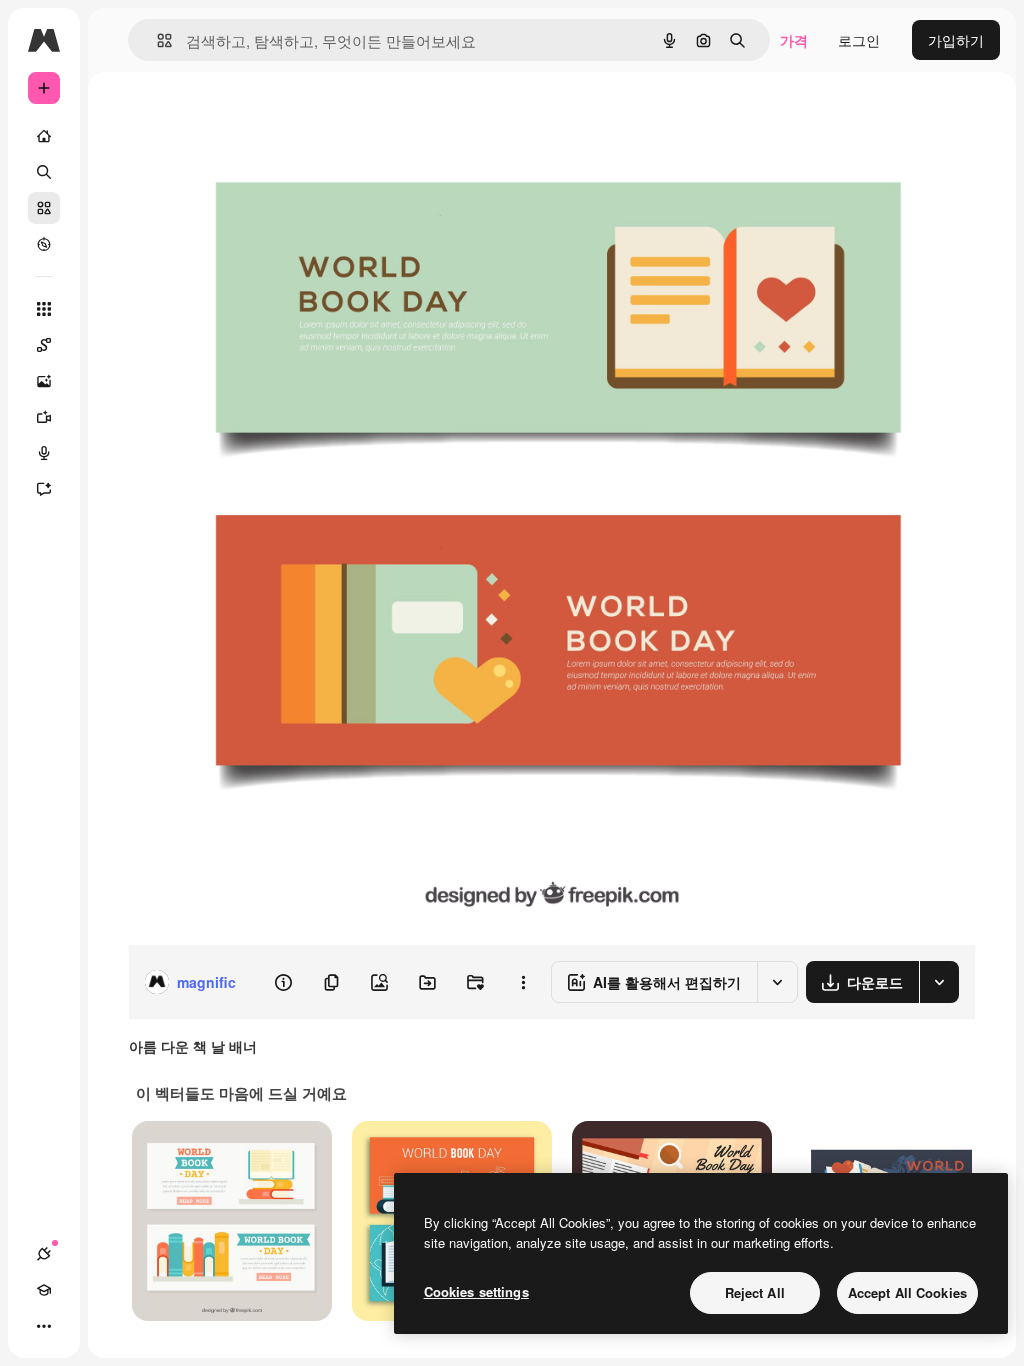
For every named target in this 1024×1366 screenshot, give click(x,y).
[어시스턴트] (44, 489)
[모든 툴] (44, 309)
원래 (243, 117)
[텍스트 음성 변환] (44, 453)
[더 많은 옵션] (523, 982)
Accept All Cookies (907, 1292)
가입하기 (956, 40)
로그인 (859, 40)
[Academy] (44, 1290)
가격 (794, 40)
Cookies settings (476, 1291)
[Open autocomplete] (156, 40)
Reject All (755, 1292)
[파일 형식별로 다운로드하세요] (939, 982)
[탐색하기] (44, 244)
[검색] (44, 172)
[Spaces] (44, 345)
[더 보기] (44, 1326)
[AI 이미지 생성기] (44, 381)
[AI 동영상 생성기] (44, 417)
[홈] (44, 136)
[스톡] (44, 208)
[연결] (44, 1254)
